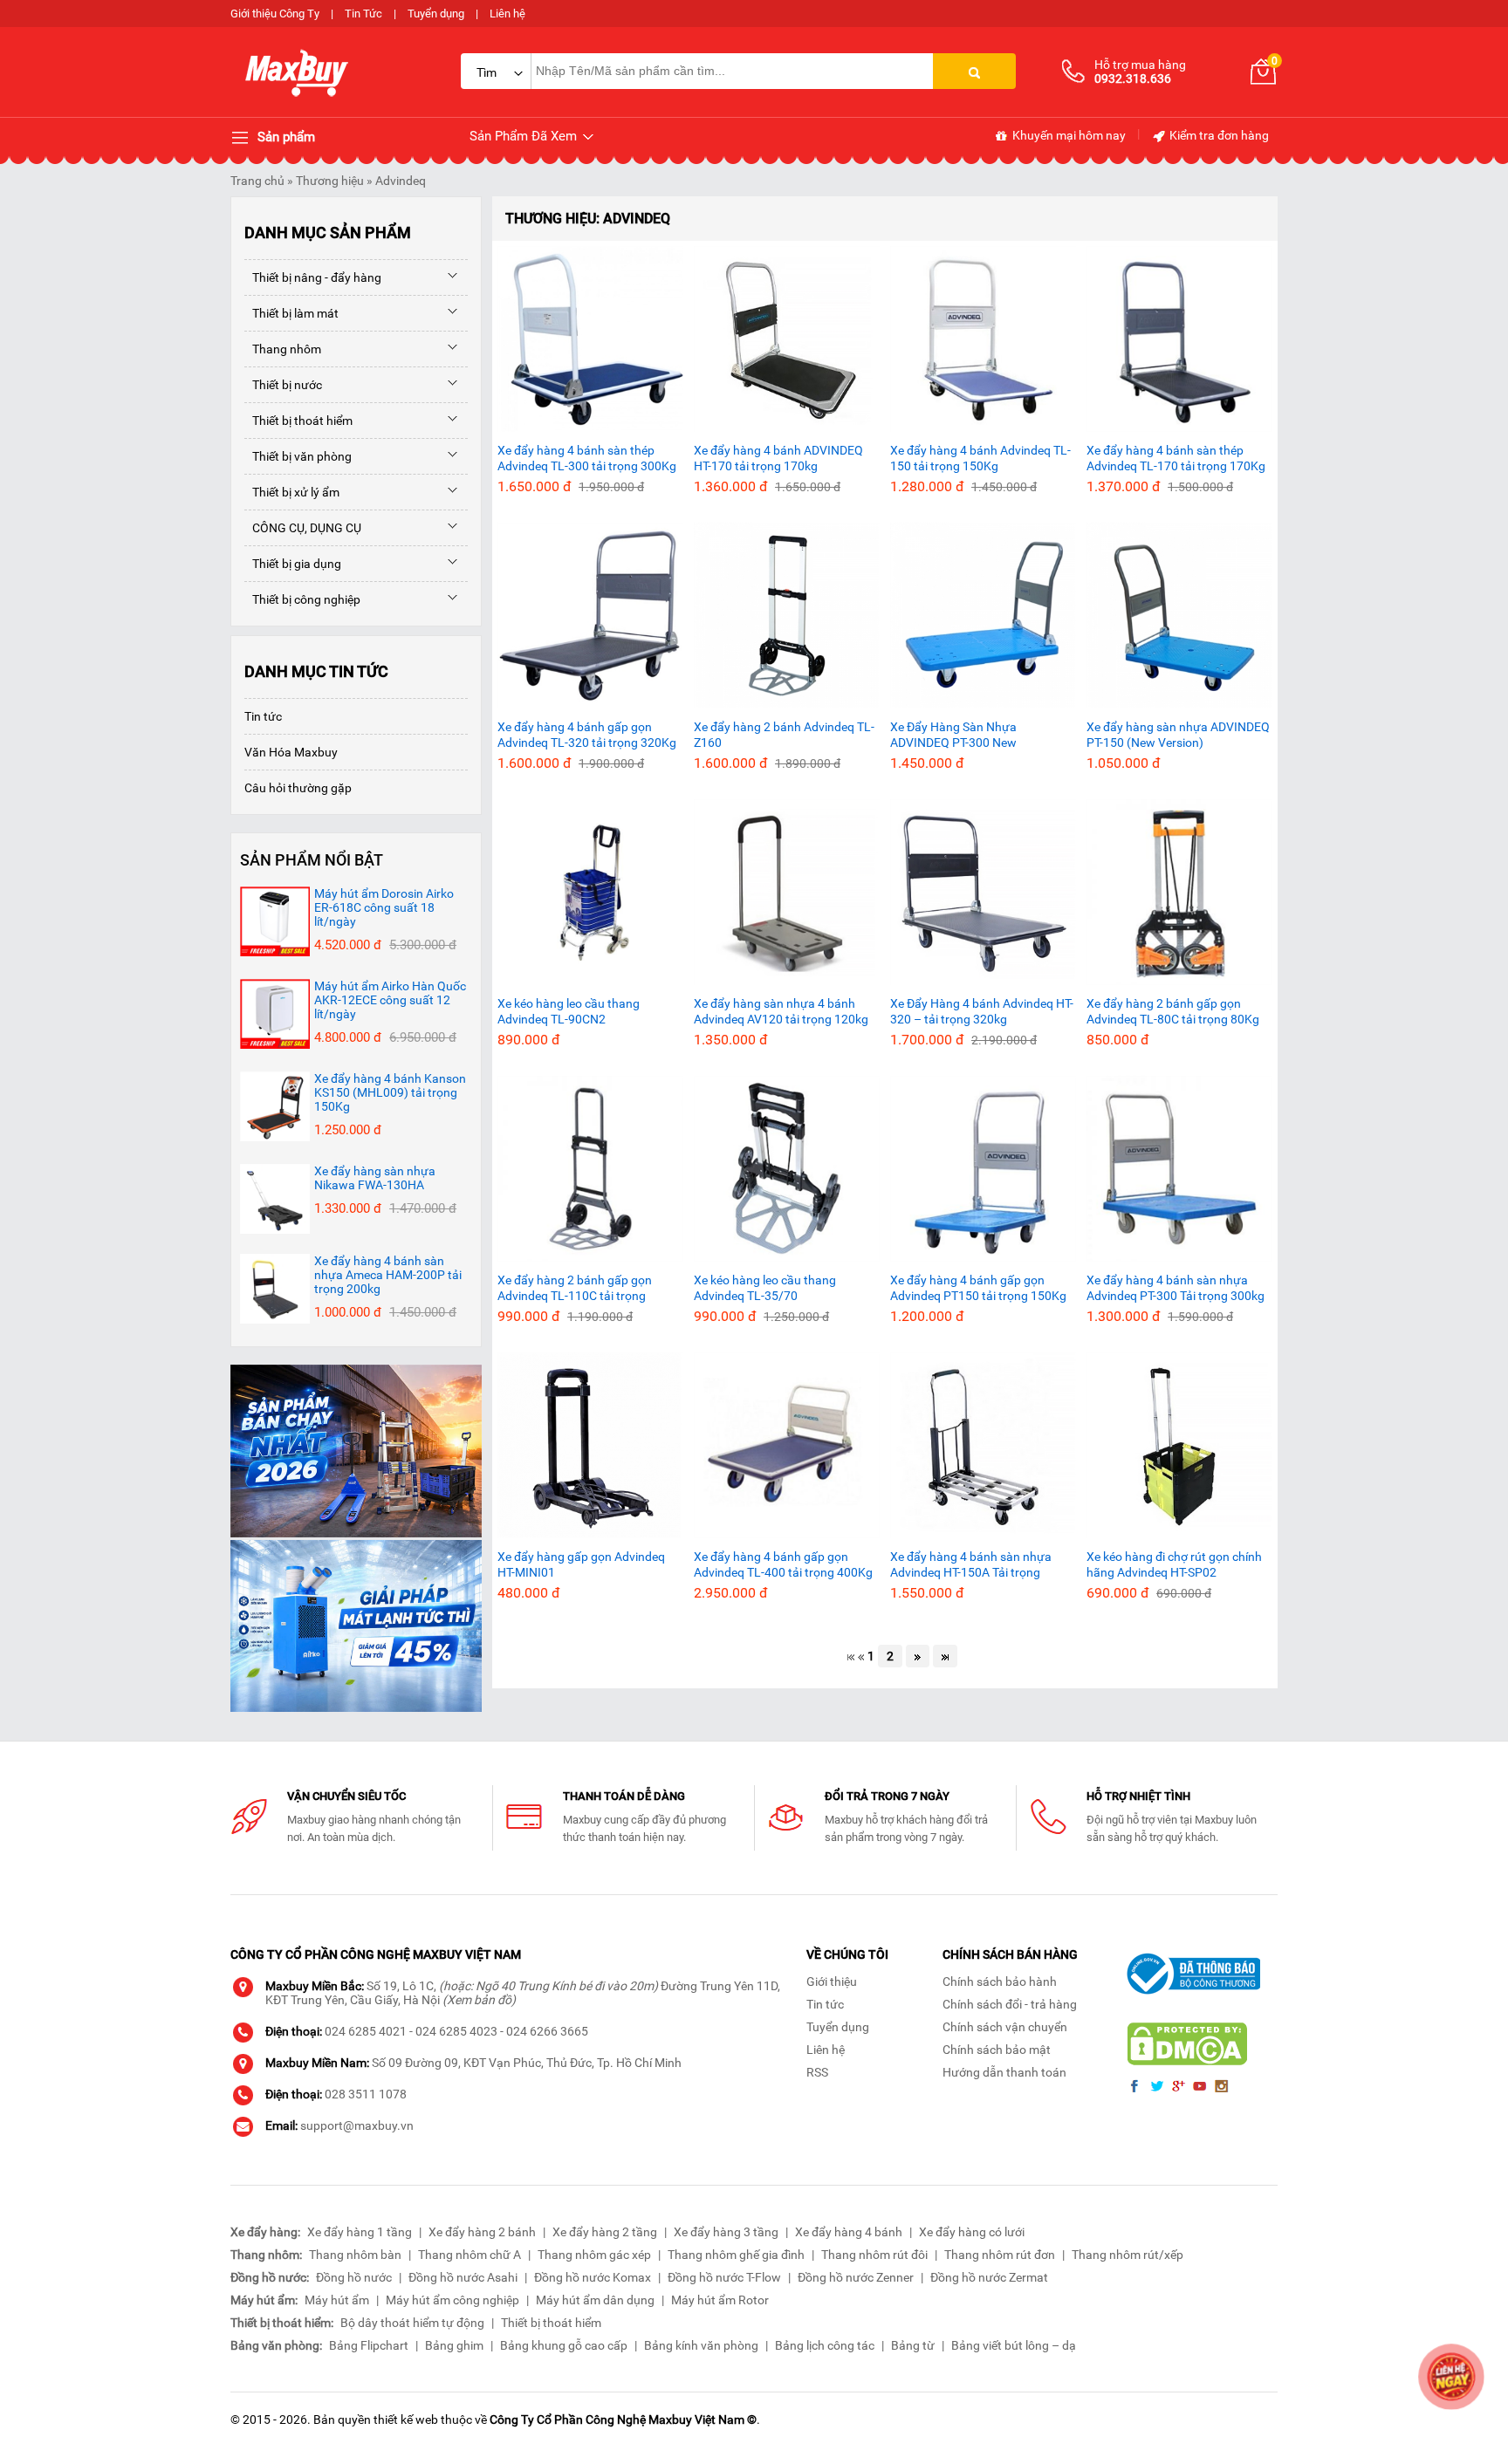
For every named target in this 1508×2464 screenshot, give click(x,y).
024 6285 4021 (366, 2031)
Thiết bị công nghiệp (302, 599)
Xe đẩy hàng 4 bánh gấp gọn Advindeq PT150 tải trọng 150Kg (978, 1288)
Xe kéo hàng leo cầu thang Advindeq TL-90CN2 (569, 1011)
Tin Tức (363, 14)
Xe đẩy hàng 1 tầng (360, 2232)
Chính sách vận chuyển (1005, 2027)
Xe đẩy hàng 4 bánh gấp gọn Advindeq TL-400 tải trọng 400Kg (783, 1564)
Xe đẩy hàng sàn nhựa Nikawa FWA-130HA (375, 1178)
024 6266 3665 (547, 2031)
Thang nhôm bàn (355, 2255)
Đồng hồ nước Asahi (463, 2277)
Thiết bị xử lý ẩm (292, 492)
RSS (817, 2072)
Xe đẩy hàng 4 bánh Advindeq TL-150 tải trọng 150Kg (980, 458)
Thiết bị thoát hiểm (298, 421)
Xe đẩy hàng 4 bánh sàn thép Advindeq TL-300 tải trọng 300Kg (587, 458)
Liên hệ (507, 14)
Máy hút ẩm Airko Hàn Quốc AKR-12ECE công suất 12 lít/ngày (390, 1000)
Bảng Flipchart (369, 2345)
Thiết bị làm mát (291, 313)
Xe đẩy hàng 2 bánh (482, 2232)
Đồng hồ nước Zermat (989, 2277)
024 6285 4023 (456, 2031)
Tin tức (263, 716)
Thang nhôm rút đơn (1000, 2255)
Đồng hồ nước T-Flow (724, 2277)
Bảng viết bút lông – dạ (1014, 2345)
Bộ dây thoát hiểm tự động (412, 2323)
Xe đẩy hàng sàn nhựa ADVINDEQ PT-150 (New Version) (1178, 735)
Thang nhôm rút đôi (874, 2255)
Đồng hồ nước (354, 2277)
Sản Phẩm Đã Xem (525, 136)
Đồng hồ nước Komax (593, 2277)
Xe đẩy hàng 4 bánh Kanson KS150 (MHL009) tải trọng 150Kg (390, 1092)
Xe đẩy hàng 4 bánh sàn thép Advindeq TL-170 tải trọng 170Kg (1176, 458)
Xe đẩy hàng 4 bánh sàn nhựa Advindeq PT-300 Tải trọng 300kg (1176, 1288)
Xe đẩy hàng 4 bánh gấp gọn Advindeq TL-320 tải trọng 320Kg (587, 735)
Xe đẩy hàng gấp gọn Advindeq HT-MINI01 (581, 1564)
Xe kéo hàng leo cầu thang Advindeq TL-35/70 (765, 1288)
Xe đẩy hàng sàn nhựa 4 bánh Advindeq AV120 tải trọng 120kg (781, 1011)
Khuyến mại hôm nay (1068, 135)
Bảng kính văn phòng (701, 2345)
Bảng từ (913, 2345)
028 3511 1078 (366, 2094)
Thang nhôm (283, 349)
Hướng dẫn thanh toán (1004, 2072)
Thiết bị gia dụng (293, 564)
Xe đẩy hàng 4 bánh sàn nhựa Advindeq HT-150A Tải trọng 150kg (971, 1565)
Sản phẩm (284, 137)
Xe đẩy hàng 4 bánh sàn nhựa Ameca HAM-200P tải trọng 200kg (388, 1275)
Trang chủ (257, 181)
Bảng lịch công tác (825, 2345)
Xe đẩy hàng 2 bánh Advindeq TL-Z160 (784, 735)
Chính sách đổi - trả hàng (1010, 2004)
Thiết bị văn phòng (298, 456)
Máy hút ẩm (337, 2300)
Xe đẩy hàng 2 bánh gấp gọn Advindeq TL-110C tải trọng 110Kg (575, 1288)
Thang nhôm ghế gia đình (736, 2255)
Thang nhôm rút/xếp (1128, 2255)
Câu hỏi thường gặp (298, 788)
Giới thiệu (832, 1981)
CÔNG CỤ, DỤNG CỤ (303, 528)
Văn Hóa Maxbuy (291, 752)
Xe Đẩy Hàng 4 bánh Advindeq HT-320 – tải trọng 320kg (982, 1011)
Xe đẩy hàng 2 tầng (605, 2232)
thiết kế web (406, 2420)
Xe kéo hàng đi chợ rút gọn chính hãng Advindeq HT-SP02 (1174, 1564)
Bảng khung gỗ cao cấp (564, 2345)
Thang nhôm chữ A (470, 2255)
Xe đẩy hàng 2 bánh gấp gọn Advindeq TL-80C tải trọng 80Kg (1173, 1011)
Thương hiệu (330, 181)
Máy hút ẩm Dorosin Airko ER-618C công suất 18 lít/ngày (384, 907)
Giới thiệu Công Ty (275, 14)
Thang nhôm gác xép (594, 2255)
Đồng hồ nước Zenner (856, 2277)
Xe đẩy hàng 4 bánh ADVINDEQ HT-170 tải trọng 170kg (778, 458)
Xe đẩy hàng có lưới (972, 2232)
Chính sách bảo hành (1000, 1981)
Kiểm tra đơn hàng (1218, 135)
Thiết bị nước (283, 385)
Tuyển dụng (436, 14)
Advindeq (401, 181)
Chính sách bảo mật (997, 2050)
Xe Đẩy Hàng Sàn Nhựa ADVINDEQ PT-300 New (953, 735)
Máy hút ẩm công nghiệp (452, 2300)
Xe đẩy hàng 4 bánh (849, 2232)
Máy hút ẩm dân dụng (595, 2300)
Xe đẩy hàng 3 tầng (726, 2232)
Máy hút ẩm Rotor (720, 2300)
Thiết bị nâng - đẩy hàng (313, 277)
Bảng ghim (454, 2345)
